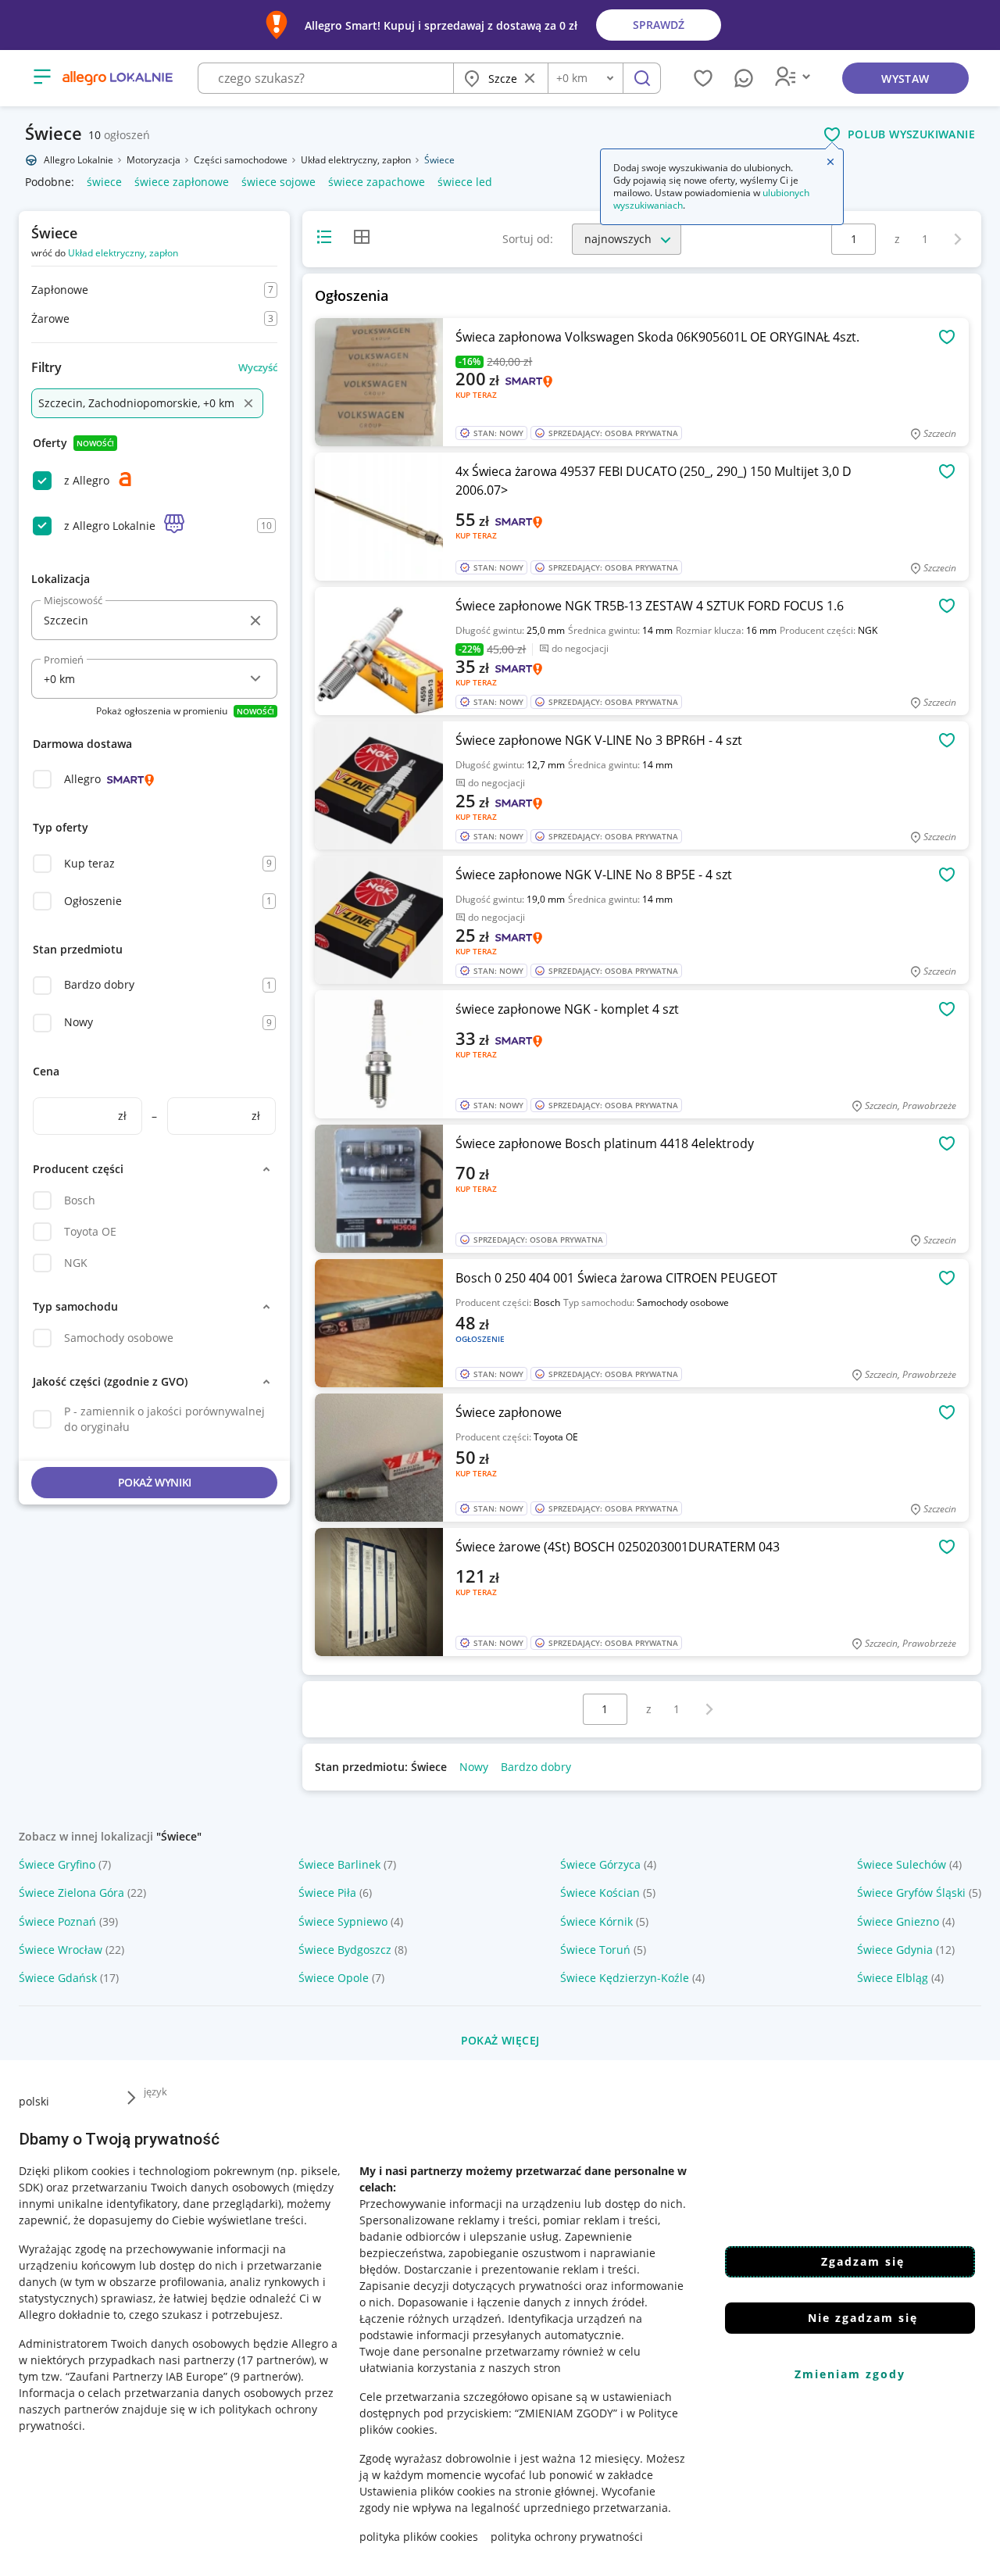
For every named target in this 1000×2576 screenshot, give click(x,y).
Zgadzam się (863, 2261)
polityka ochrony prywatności (567, 2537)
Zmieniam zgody (850, 2374)
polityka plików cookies (419, 2537)
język (155, 2091)
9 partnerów (266, 2376)
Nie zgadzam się (863, 2318)
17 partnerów (276, 2360)
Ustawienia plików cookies (427, 2491)
